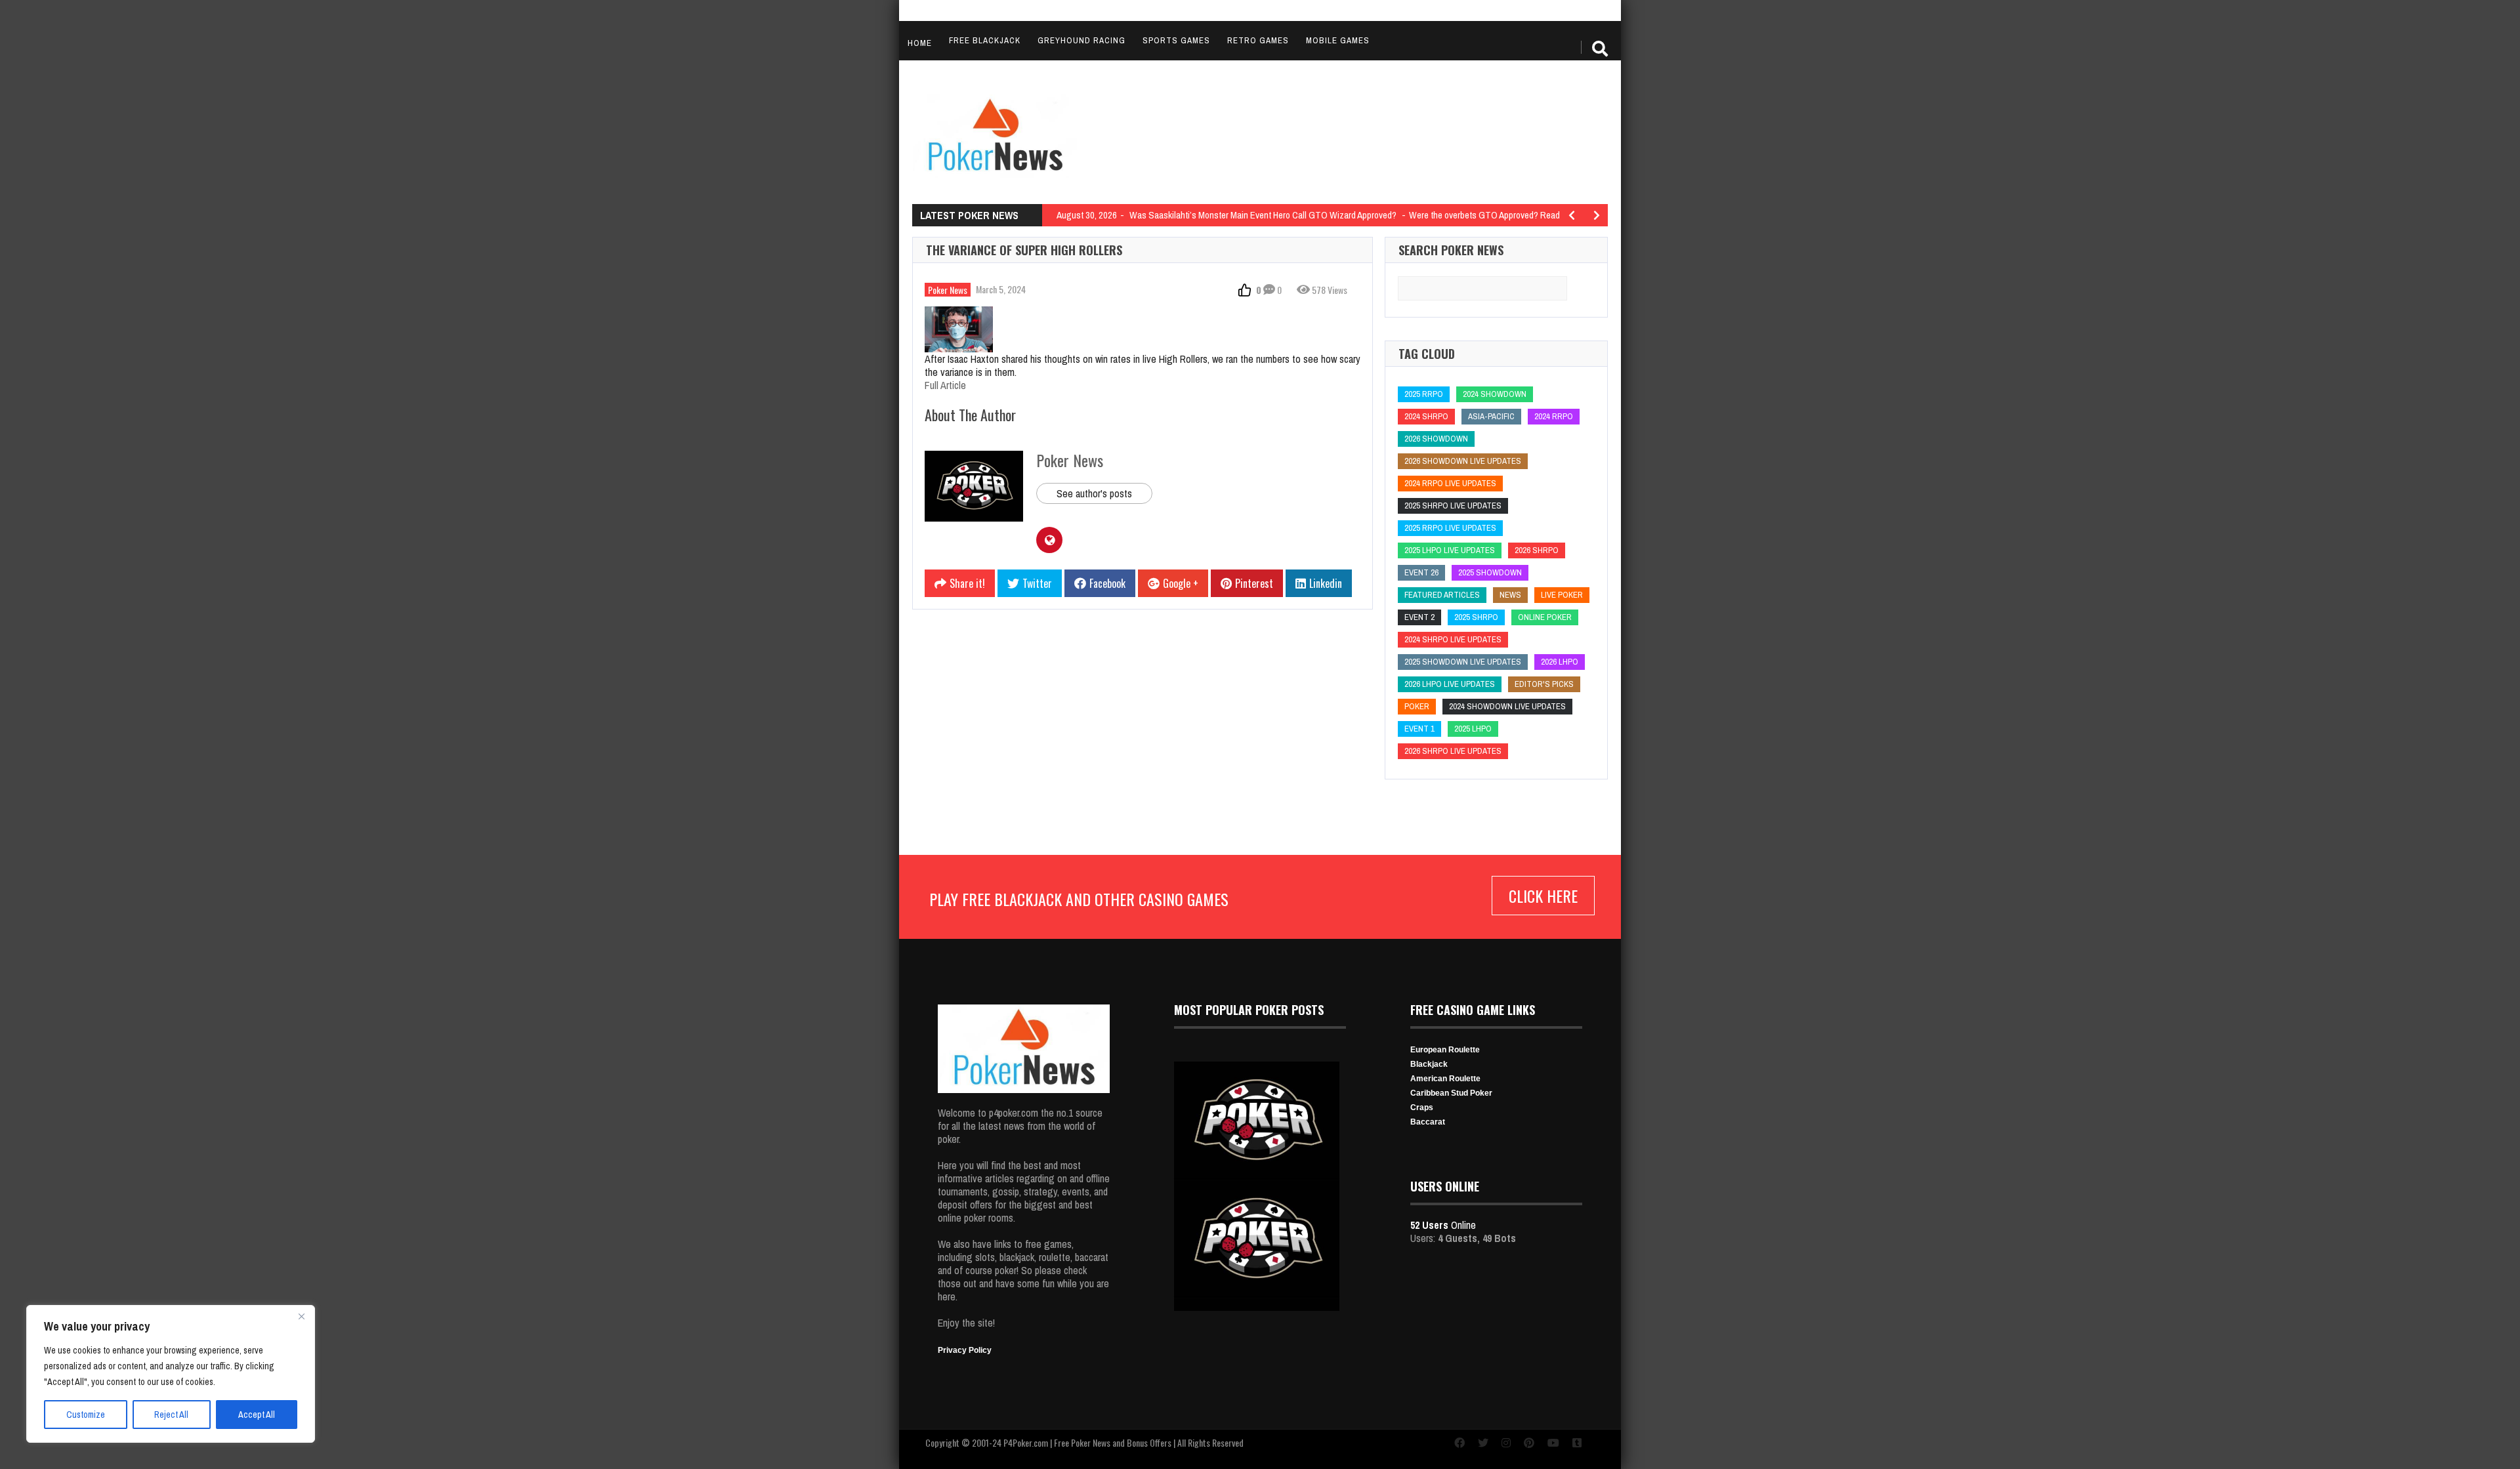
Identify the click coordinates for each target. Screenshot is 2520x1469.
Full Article (945, 385)
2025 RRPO (1424, 394)
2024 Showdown (1495, 394)
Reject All (171, 1415)
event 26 (1421, 572)
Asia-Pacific (1491, 416)
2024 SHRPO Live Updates (1453, 639)
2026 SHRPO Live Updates (1453, 751)
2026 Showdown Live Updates (1463, 461)
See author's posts (1094, 493)
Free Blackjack (985, 40)
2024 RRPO (1554, 416)
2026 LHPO (1560, 662)
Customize (86, 1415)
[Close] (301, 1316)
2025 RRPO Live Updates (1450, 528)
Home (920, 43)
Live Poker (1562, 595)
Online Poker (1545, 617)
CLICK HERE (1543, 896)
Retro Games (1258, 40)
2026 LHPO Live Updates (1450, 684)
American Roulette (1445, 1079)
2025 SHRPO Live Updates (1453, 506)
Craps (1422, 1107)
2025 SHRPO (1476, 617)
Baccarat (1428, 1122)
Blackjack (1429, 1064)
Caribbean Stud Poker (1451, 1093)
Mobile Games (1338, 40)
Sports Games (1176, 40)
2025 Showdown (1490, 572)
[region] (171, 1374)
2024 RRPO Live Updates (1450, 483)
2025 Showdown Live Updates (1463, 662)
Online (1443, 1225)
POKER (1417, 706)
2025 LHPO (1473, 729)
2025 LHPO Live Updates (1450, 550)
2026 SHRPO (1537, 550)
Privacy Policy (965, 1350)
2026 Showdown (1436, 439)
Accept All (257, 1415)
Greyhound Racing (1081, 40)
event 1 (1419, 729)
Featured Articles (1442, 595)
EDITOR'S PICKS (1544, 684)
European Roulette (1445, 1050)
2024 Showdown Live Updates (1507, 706)
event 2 (1419, 617)
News (1510, 595)
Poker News (948, 290)
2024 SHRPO (1426, 416)
